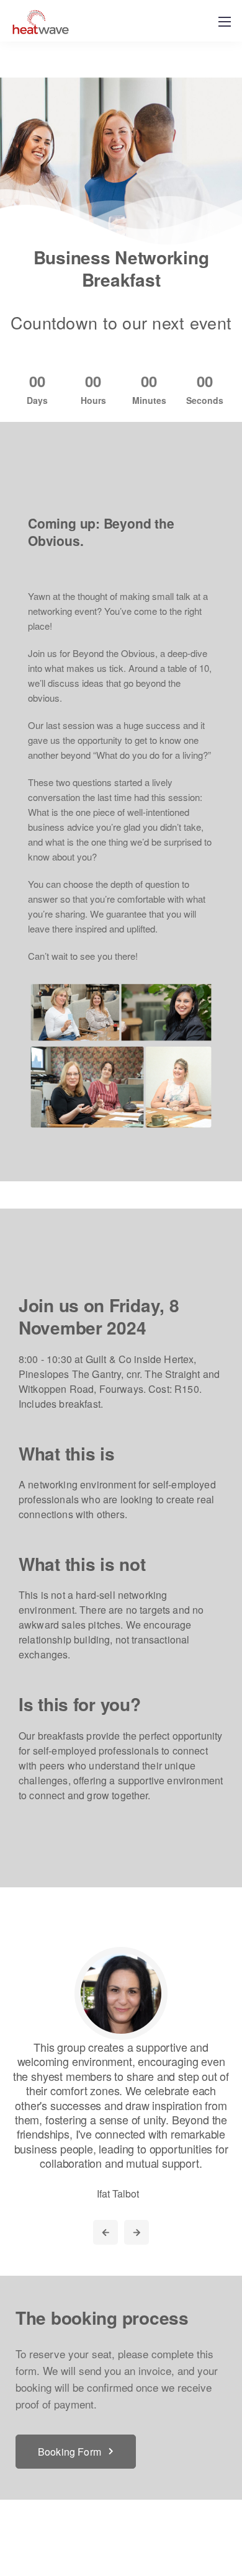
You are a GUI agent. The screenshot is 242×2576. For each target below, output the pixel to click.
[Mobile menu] (225, 22)
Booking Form (69, 2452)
